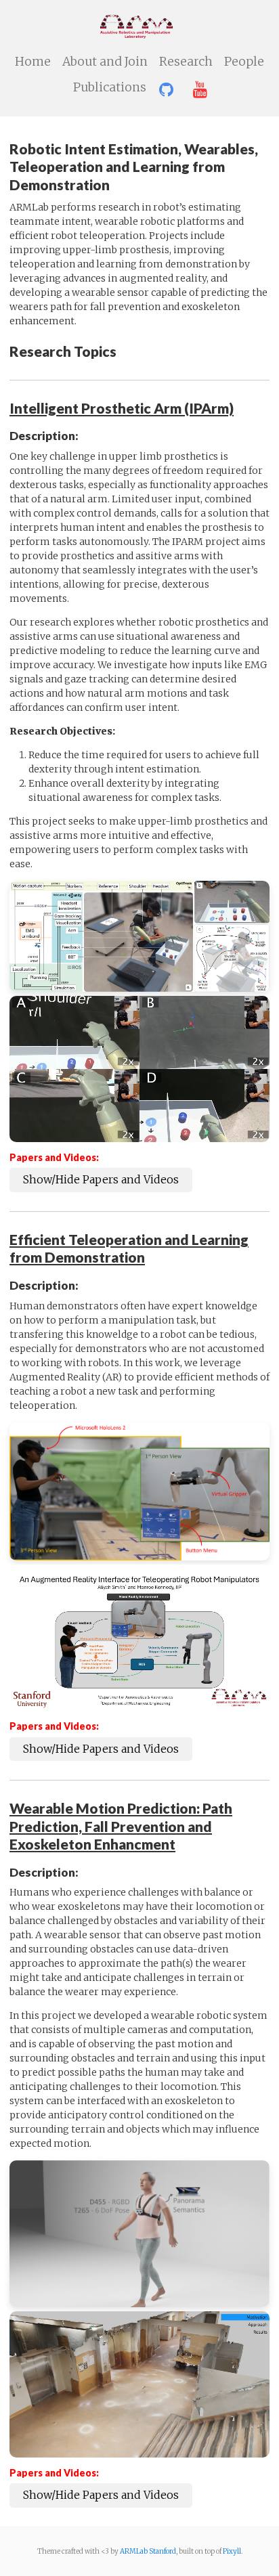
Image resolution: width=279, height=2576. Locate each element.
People (244, 62)
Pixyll (232, 2551)
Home (33, 62)
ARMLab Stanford (148, 2551)
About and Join (105, 62)
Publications (110, 87)
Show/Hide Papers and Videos (101, 1179)
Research (186, 62)
